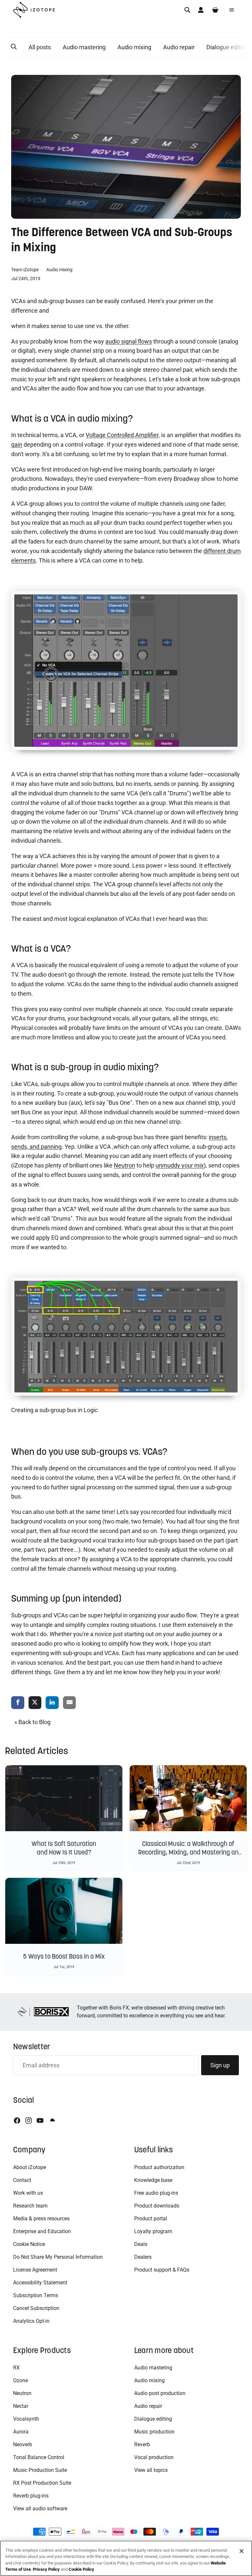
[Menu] (232, 10)
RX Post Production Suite (42, 2483)
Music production (154, 2432)
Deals (141, 2244)
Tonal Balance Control (39, 2457)
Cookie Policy (81, 2569)
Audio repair (179, 47)
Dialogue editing (153, 2419)
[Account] (201, 10)
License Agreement (35, 2270)
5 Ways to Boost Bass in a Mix (64, 1956)
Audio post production (160, 2393)
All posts (40, 47)
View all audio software (40, 2509)
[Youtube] (40, 2121)
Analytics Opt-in (31, 2321)
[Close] (241, 2551)
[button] (14, 47)
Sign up (220, 2065)
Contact (22, 2180)
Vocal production (154, 2457)
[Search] (187, 10)
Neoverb (23, 2444)
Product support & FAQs (162, 2270)
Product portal (151, 2219)
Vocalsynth (26, 2419)
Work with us (28, 2193)
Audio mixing (134, 47)
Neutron (22, 2393)
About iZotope (30, 2167)
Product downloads (157, 2206)
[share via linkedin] (52, 1703)
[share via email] (70, 1703)
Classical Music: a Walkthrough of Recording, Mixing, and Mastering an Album (188, 1852)
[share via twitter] (35, 1703)
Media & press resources (41, 2219)
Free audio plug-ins (156, 2193)
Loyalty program (153, 2231)
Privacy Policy (46, 2569)
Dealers (143, 2257)
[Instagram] (29, 2121)
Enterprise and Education (42, 2231)
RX (16, 2368)
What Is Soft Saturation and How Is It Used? (64, 1848)
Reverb (142, 2444)
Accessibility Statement (40, 2283)
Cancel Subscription (36, 2308)
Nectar (21, 2406)
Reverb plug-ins (31, 2496)
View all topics (151, 2470)
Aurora (21, 2432)
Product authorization (159, 2167)
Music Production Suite (40, 2470)
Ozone (21, 2380)
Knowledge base (153, 2180)
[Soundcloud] (52, 2121)
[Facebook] (17, 2121)
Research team (30, 2206)
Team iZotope (25, 270)
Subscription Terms (36, 2295)
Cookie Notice (29, 2244)
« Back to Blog (32, 1722)
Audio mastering (84, 47)
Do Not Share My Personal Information (58, 2257)
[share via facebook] (18, 1703)
